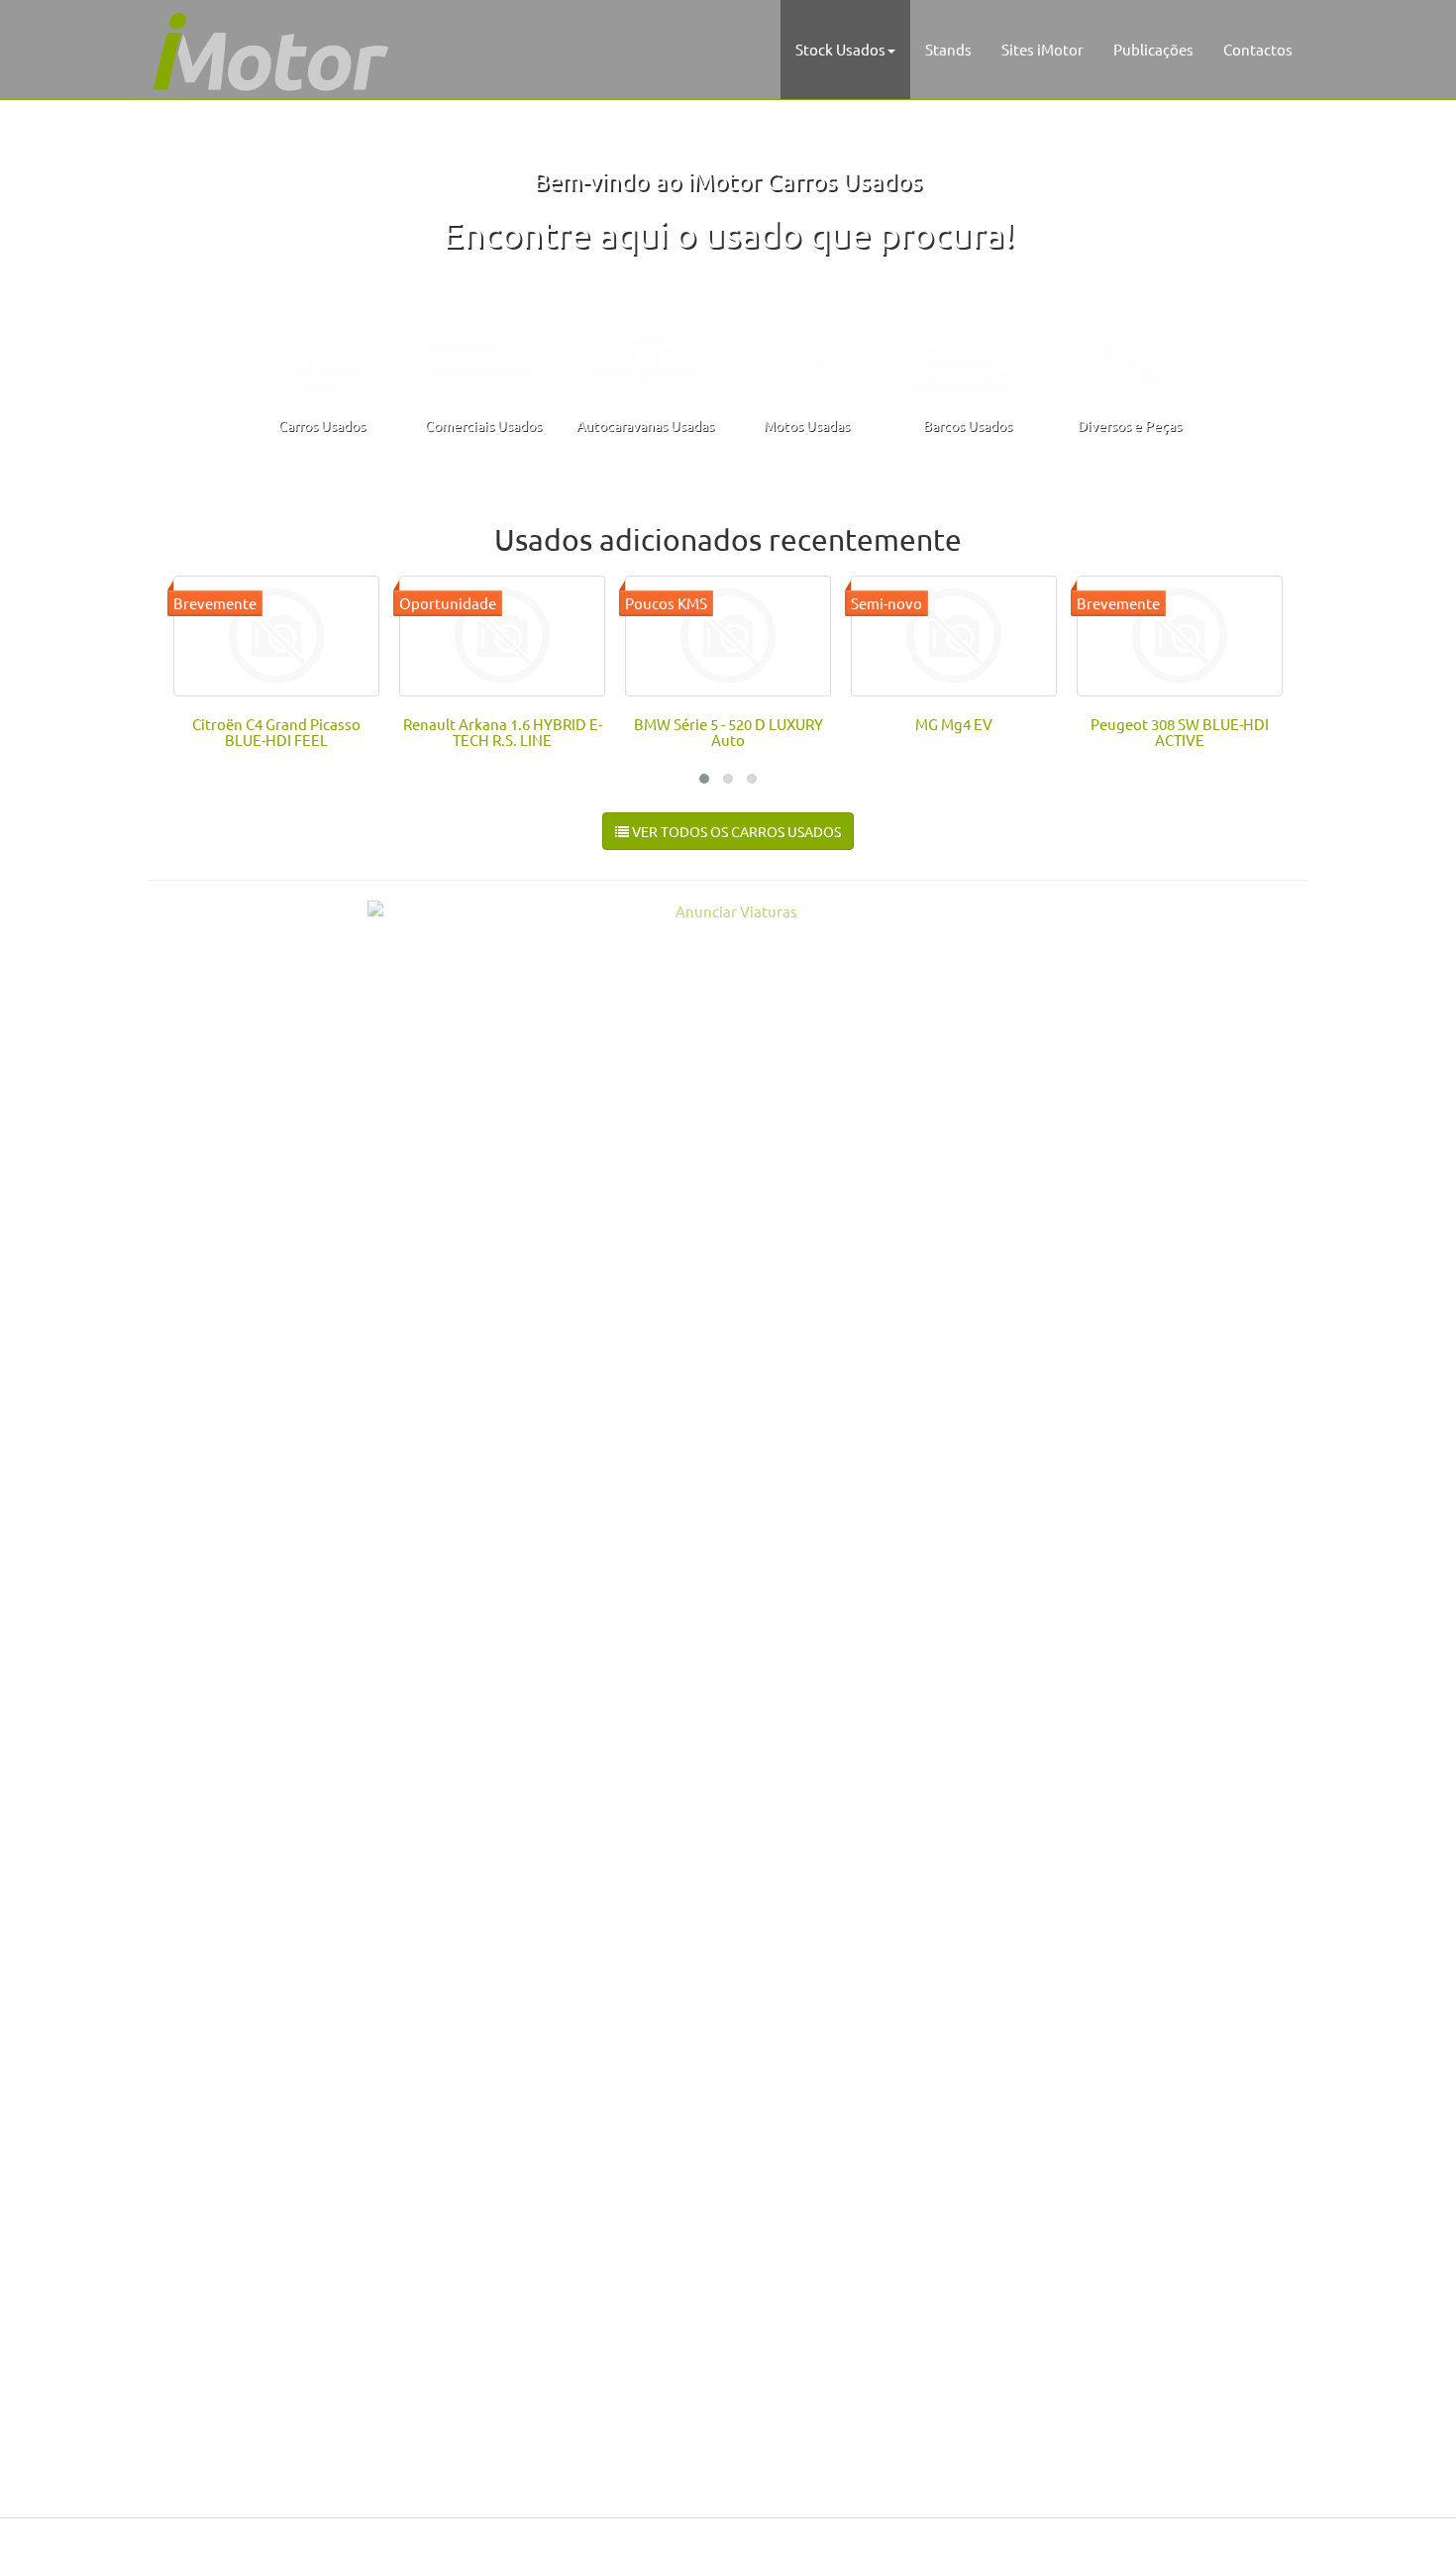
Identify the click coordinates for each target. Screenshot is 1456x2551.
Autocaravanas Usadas (645, 425)
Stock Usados (840, 49)
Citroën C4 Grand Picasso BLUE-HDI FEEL (276, 732)
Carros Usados (322, 425)
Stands (948, 49)
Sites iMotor (1042, 49)
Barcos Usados (968, 425)
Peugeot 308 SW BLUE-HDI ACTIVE (1180, 732)
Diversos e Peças (1130, 425)
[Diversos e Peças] (1129, 358)
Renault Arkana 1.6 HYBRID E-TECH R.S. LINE (503, 732)
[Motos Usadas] (806, 358)
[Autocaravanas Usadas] (645, 358)
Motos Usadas (807, 425)
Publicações (1153, 49)
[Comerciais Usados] (483, 358)
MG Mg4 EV (954, 724)
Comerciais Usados (483, 425)
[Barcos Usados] (968, 358)
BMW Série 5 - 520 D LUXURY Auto (728, 732)
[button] (704, 779)
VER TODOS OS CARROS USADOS (735, 831)
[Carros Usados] (322, 358)
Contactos (1258, 49)
